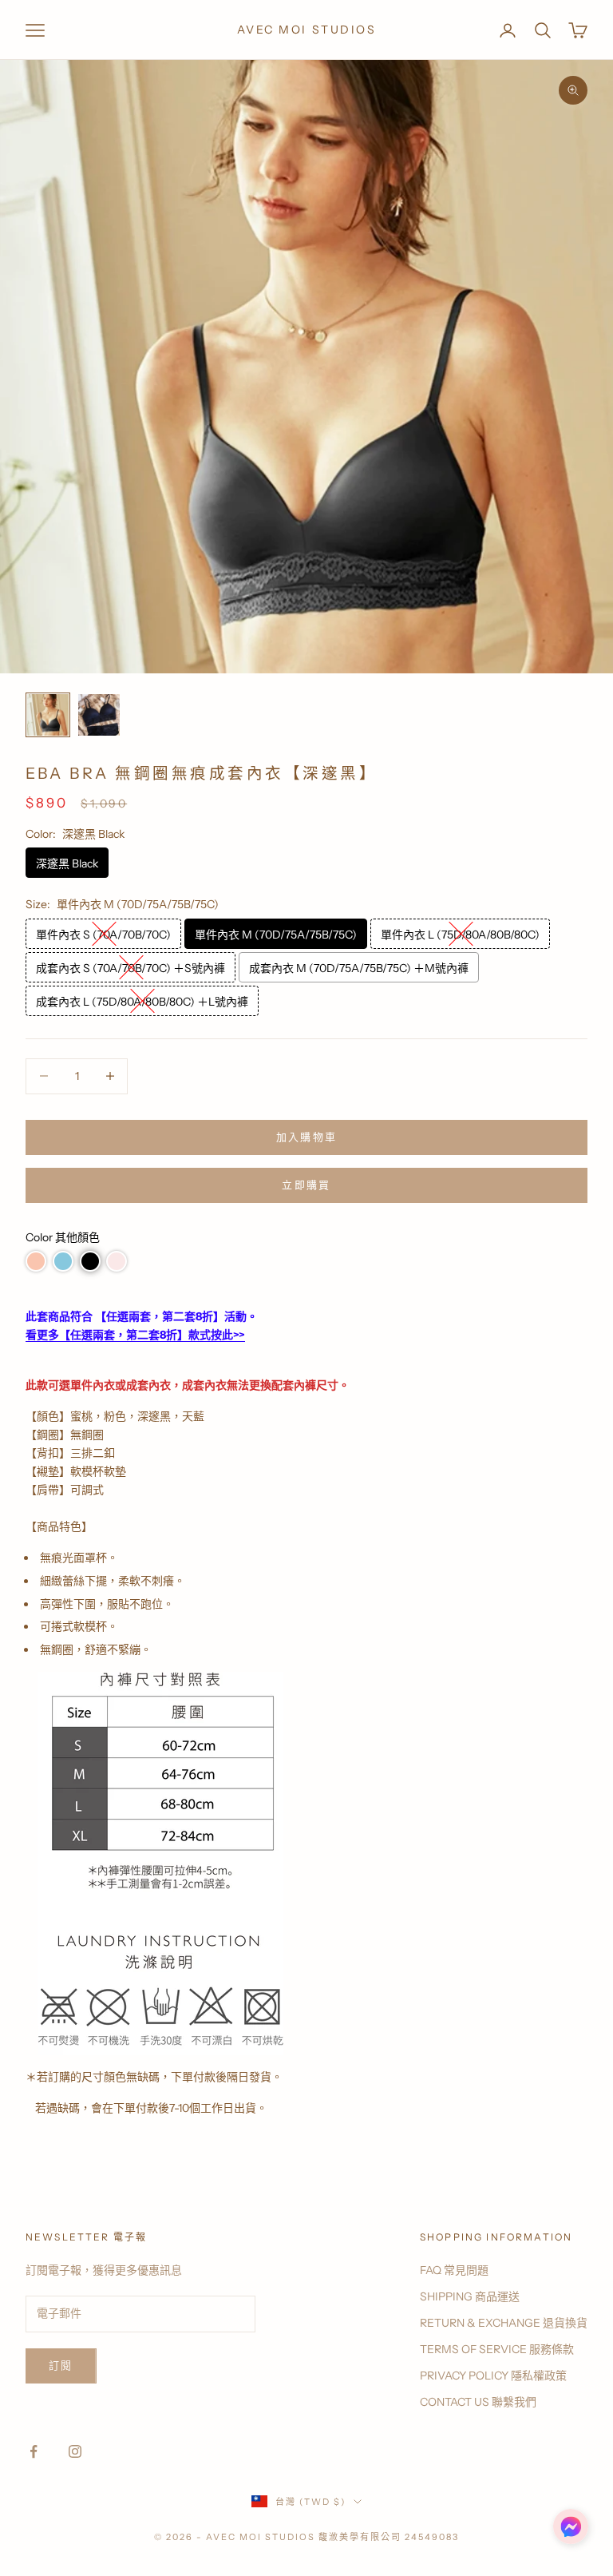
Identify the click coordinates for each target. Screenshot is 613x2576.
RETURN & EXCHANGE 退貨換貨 (504, 2323)
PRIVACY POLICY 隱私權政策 (493, 2376)
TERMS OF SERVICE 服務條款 (497, 2349)
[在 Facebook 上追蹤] (34, 2451)
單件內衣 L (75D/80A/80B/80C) (460, 935)
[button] (36, 1261)
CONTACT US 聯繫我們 (478, 2402)
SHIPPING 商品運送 (470, 2296)
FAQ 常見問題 (454, 2270)
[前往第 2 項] (99, 715)
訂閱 (61, 2365)
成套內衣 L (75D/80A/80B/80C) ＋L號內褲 (142, 1002)
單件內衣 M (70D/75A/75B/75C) (276, 935)
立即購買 (306, 1185)
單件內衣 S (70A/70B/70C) (103, 935)
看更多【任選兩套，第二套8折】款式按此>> (135, 1335)
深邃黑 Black (67, 863)
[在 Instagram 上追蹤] (75, 2451)
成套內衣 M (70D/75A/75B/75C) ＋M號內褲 (359, 968)
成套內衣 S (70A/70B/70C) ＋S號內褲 (131, 968)
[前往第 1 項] (48, 715)
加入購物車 (307, 1137)
